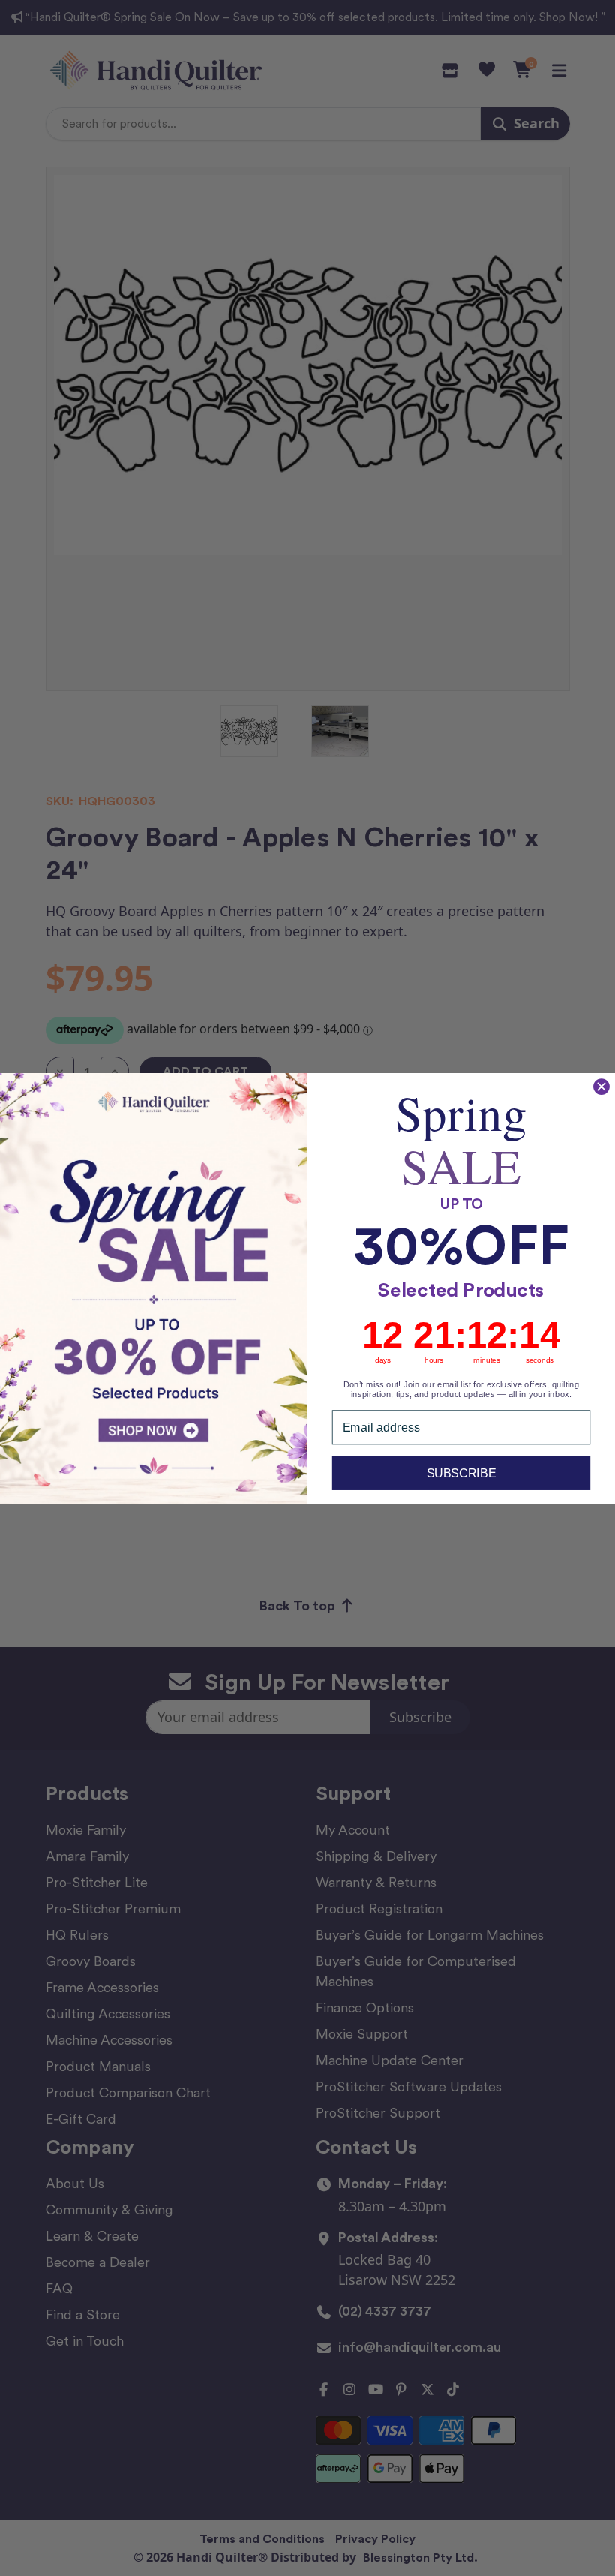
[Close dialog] (601, 1086)
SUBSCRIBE (462, 1472)
